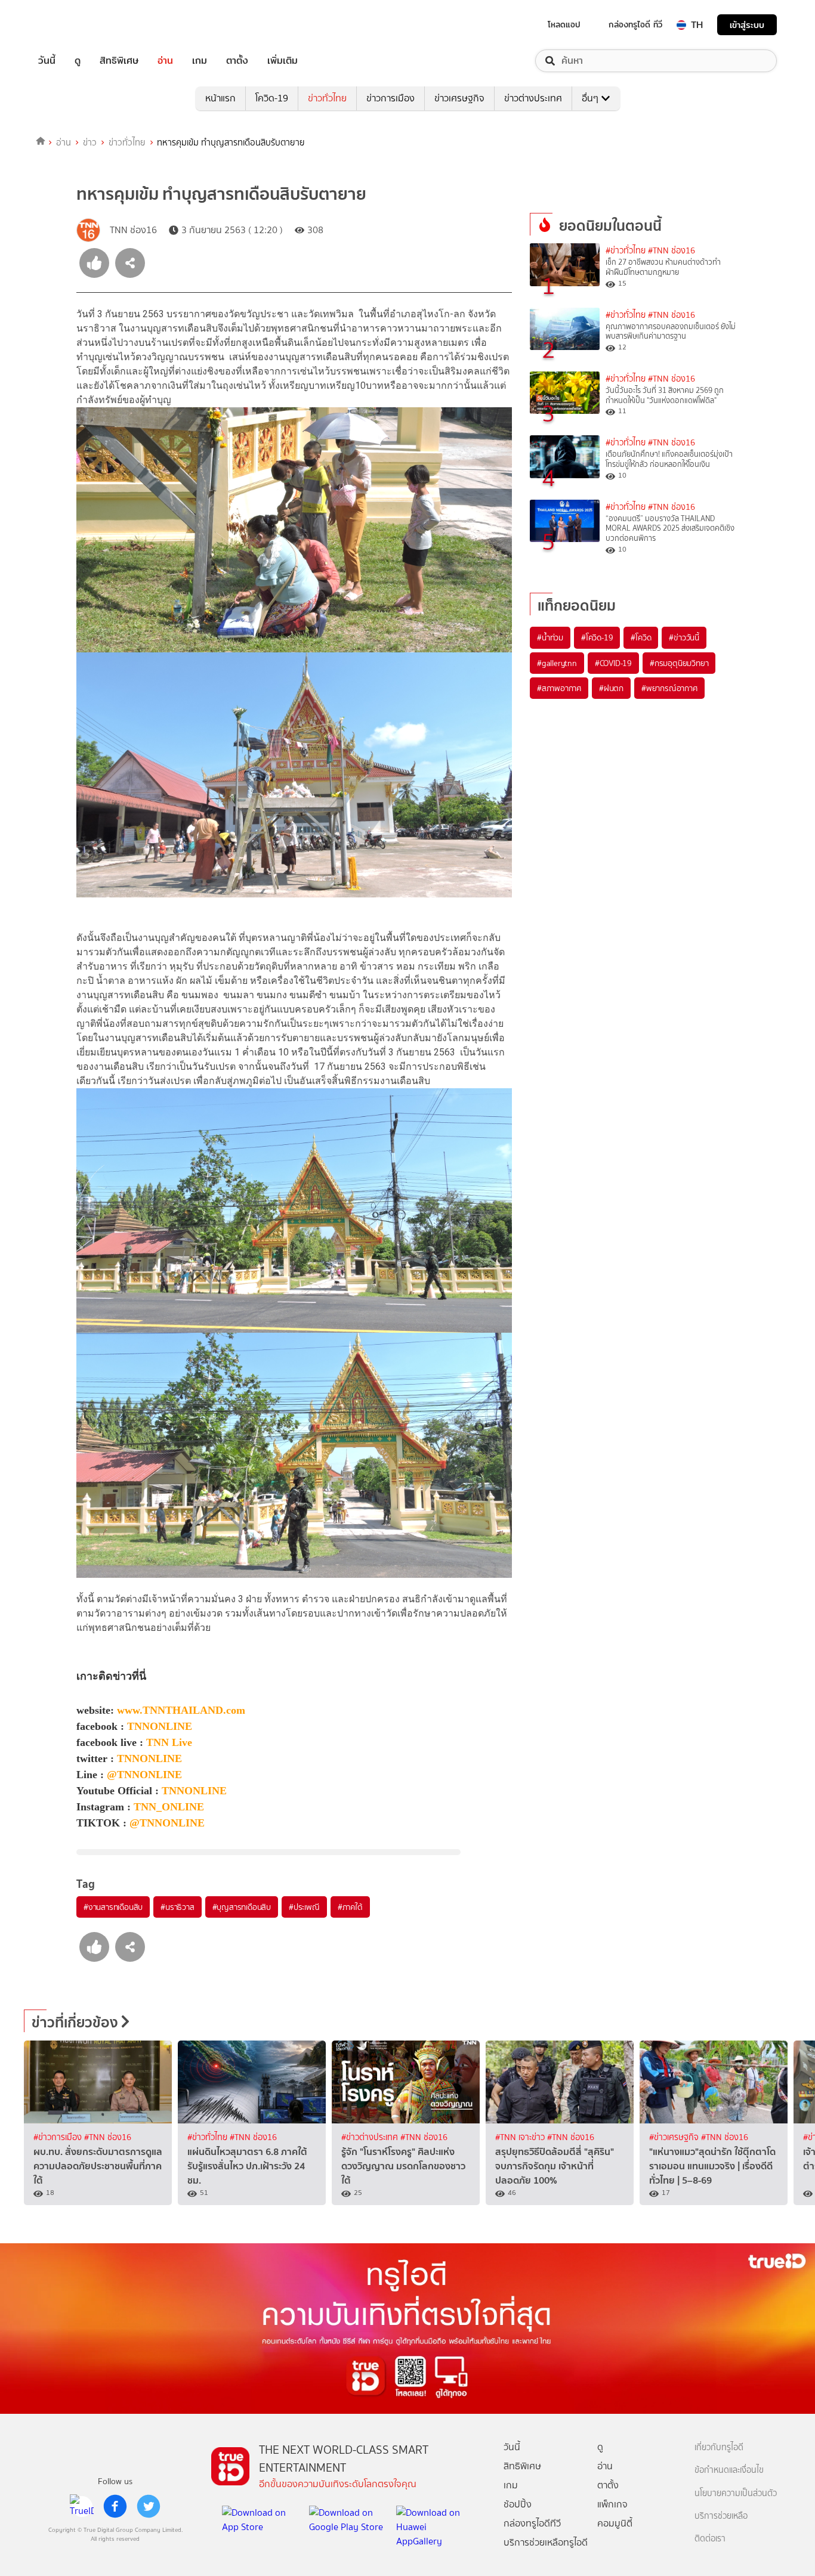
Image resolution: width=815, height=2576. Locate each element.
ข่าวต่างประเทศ (533, 98)
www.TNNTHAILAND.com (181, 1710)
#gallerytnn (557, 663)
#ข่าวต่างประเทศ (371, 2137)
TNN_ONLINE (169, 1807)
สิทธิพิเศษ (119, 61)
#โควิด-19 (597, 637)
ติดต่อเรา (710, 2539)
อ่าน (165, 61)
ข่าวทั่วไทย (327, 98)
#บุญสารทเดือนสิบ (242, 1907)
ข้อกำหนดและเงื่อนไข (729, 2470)
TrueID (74, 25)
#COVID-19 (613, 663)
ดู (78, 61)
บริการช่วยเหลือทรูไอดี (546, 2542)
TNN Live (169, 1742)
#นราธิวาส (177, 1907)
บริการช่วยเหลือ (721, 2516)
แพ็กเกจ (612, 2504)
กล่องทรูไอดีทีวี (532, 2523)
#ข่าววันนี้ (684, 637)
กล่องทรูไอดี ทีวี (635, 24)
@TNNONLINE (144, 1775)
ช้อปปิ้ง (518, 2504)
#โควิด (641, 637)
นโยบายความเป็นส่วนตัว (736, 2493)
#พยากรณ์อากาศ (669, 688)
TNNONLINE (160, 1726)
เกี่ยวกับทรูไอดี (719, 2447)
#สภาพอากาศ (559, 688)
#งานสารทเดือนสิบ (113, 1907)
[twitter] (149, 2506)
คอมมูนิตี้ (615, 2523)
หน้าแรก (220, 98)
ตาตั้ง (237, 61)
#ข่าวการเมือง (59, 2137)
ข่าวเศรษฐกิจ (459, 98)
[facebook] (115, 2506)
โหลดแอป (564, 24)
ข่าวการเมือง (390, 98)
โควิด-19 (272, 98)
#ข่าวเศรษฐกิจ (675, 2137)
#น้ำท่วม (550, 637)
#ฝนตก (611, 688)
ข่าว (90, 143)
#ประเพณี (304, 1907)
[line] (82, 2506)
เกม (200, 61)
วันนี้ (47, 61)
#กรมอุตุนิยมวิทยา (679, 663)
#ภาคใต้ (350, 1907)
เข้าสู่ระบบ (747, 25)
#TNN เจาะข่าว (521, 2137)
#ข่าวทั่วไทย (626, 251)
